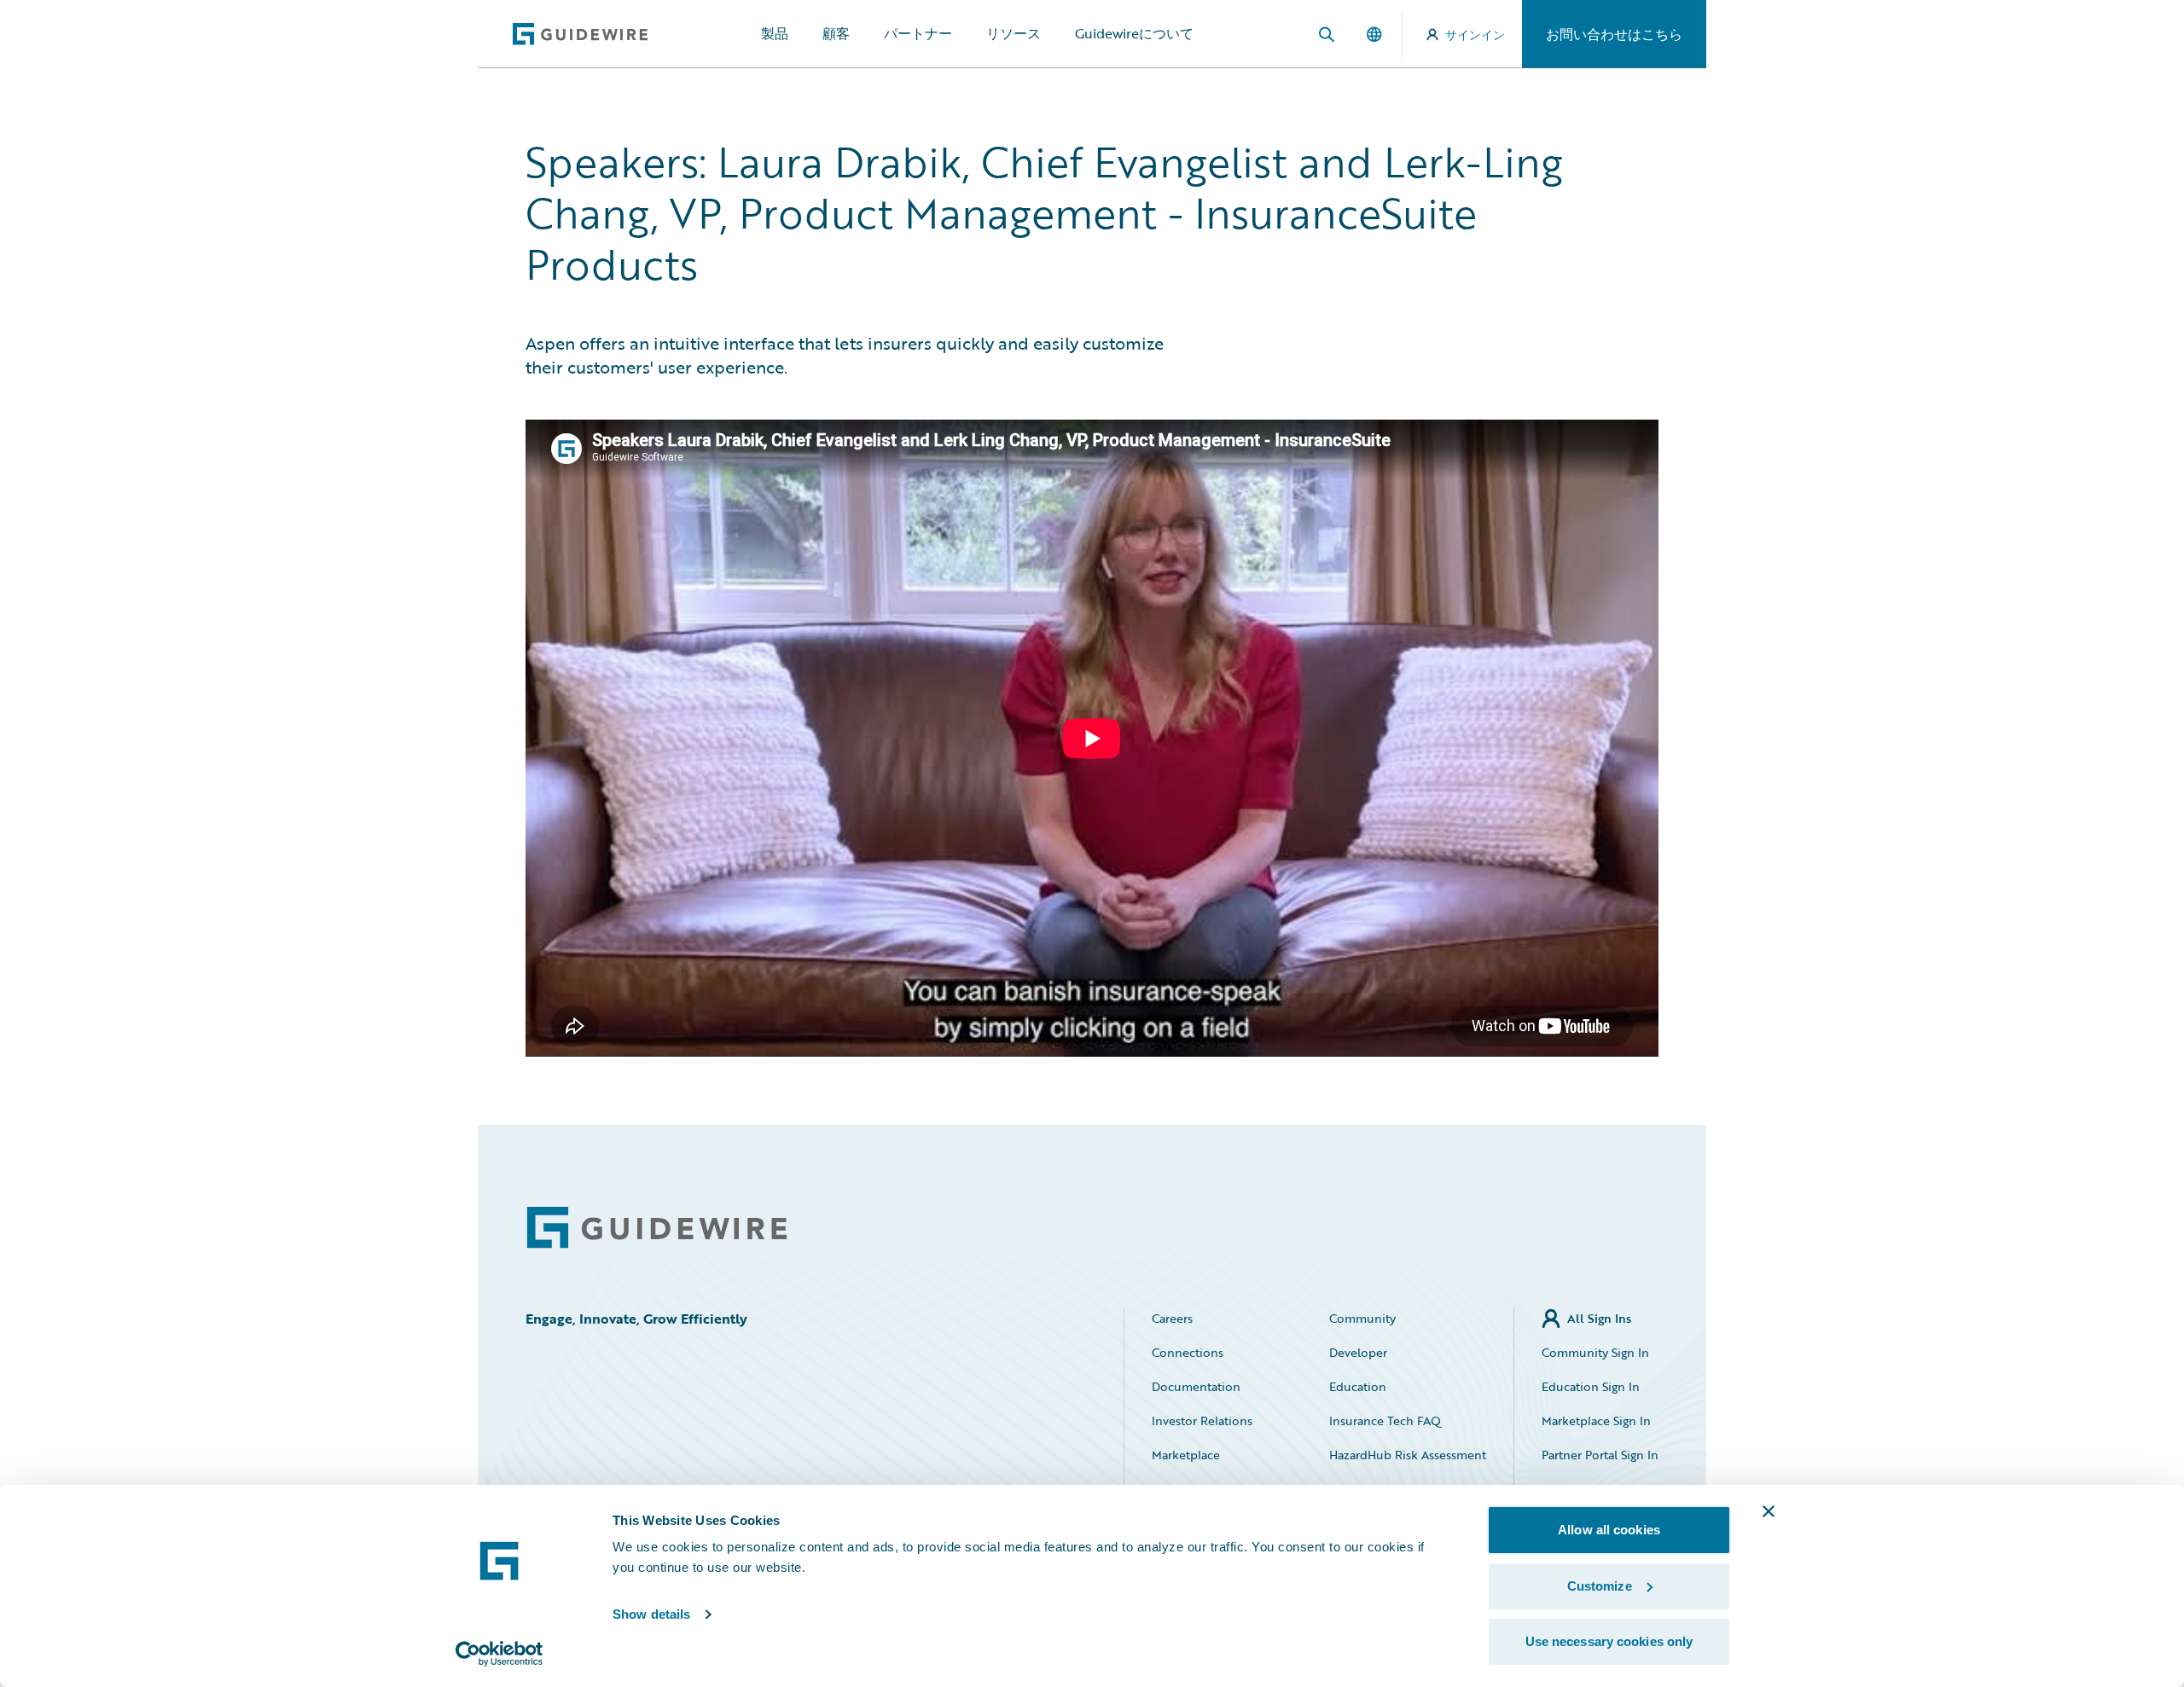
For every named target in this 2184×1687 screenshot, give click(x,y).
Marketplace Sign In (1596, 1420)
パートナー (918, 33)
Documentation (1196, 1386)
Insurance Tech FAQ (1385, 1420)
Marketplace (1186, 1455)
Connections (1188, 1352)
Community (1362, 1318)
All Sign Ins (1599, 1318)
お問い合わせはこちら (1614, 34)
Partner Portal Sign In (1600, 1455)
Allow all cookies (1609, 1530)
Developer (1358, 1352)
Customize (1600, 1586)
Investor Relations (1202, 1420)
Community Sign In (1595, 1352)
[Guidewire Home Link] (657, 1228)
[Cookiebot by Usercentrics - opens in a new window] (500, 1654)
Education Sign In (1591, 1386)
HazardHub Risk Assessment (1408, 1455)
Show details (651, 1614)
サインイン (1475, 35)
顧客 (836, 33)
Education (1358, 1386)
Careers (1172, 1318)
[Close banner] (1769, 1511)
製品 (775, 33)
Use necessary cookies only (1609, 1641)
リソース (1014, 33)
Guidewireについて (1134, 33)
